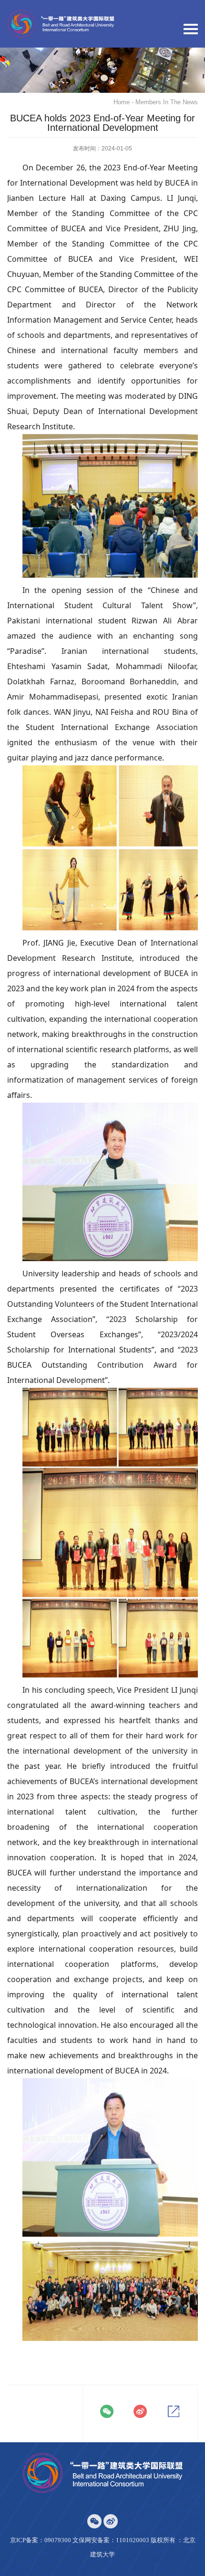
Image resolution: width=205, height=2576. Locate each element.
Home (122, 102)
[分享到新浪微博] (140, 2411)
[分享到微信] (107, 2411)
